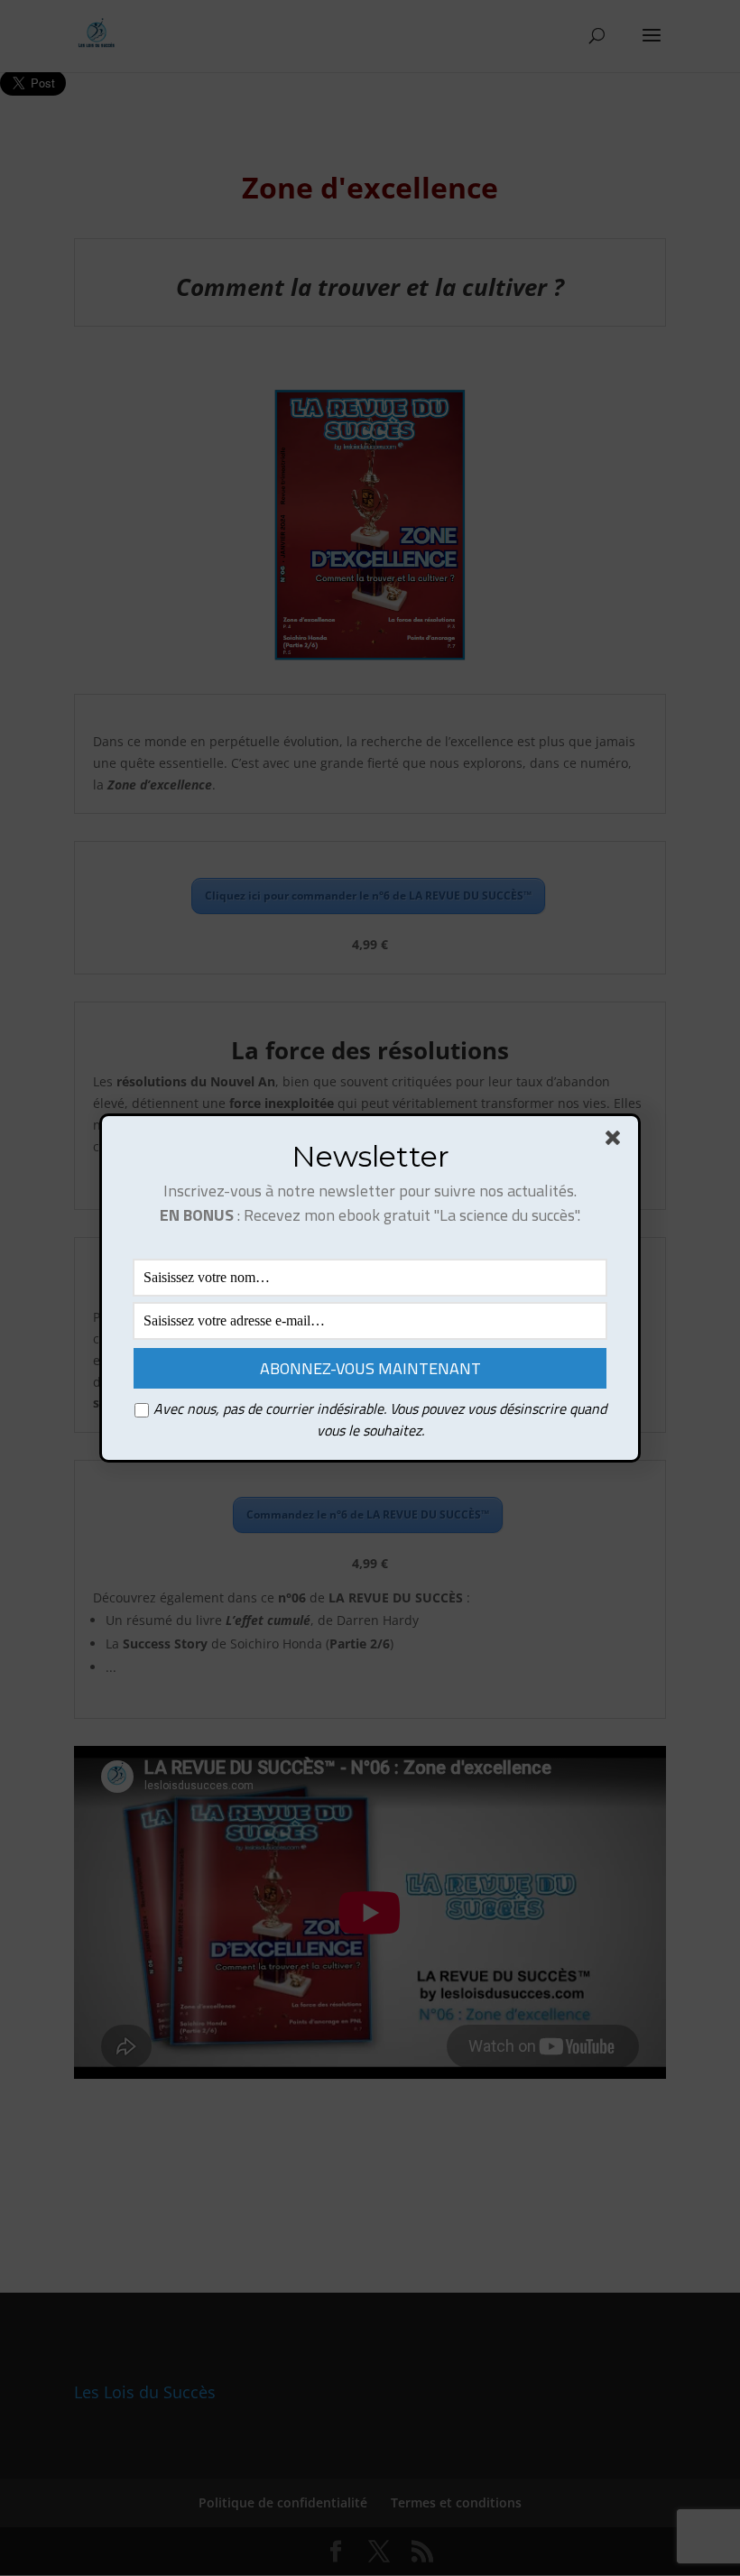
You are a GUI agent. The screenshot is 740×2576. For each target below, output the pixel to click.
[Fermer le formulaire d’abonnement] (616, 1141)
